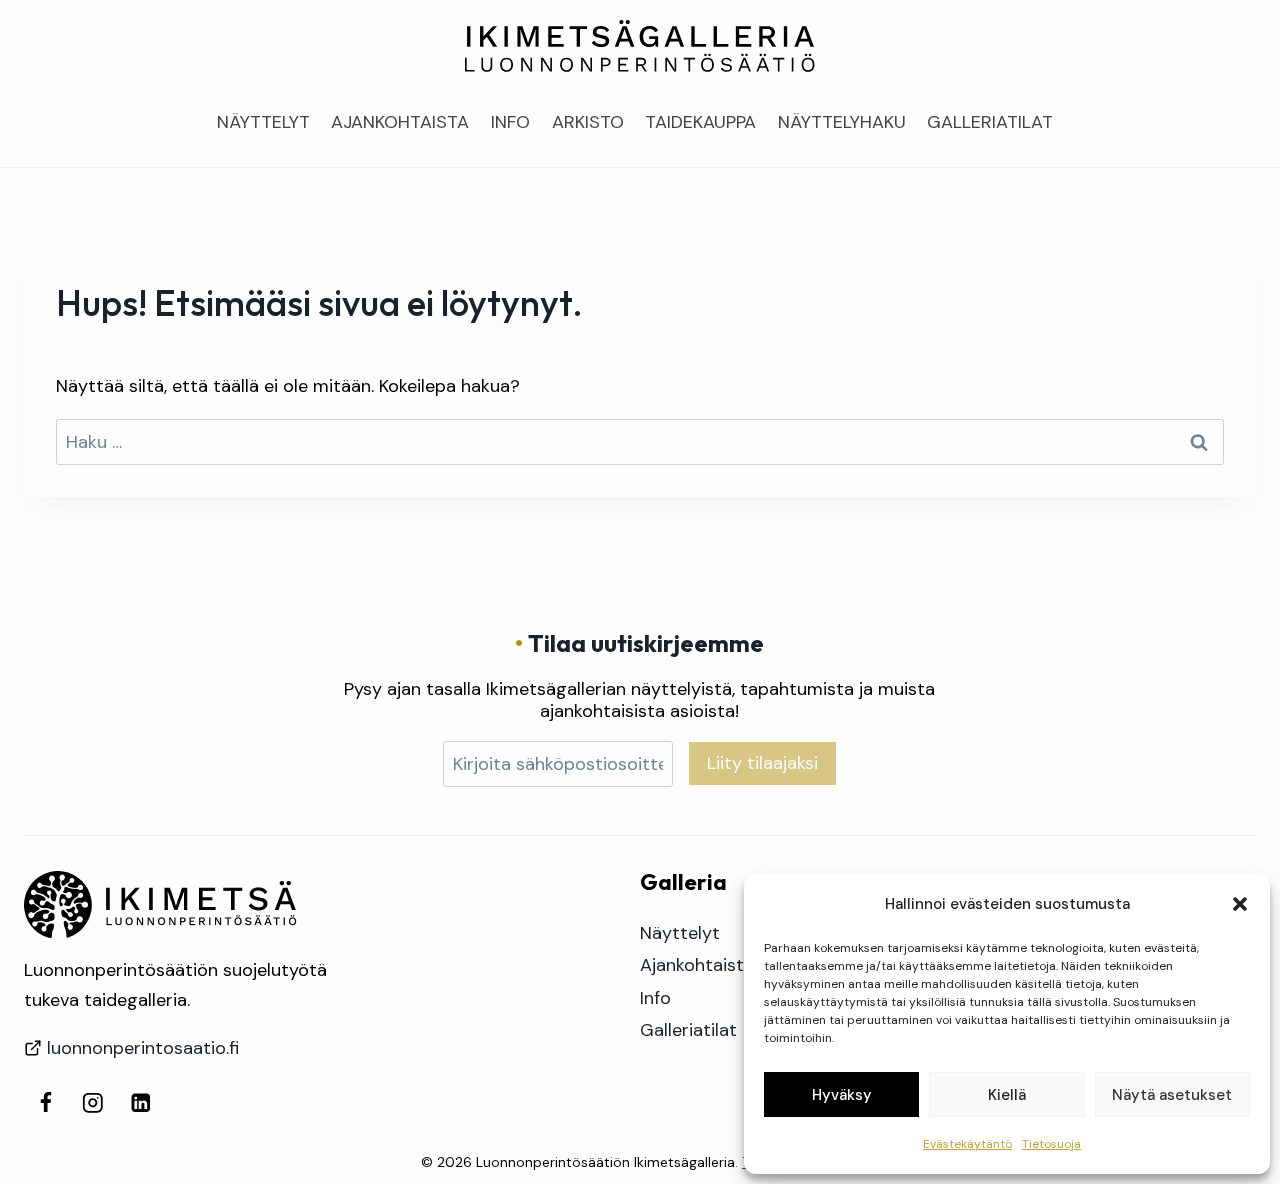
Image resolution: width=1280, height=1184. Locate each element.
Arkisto (588, 122)
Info (510, 122)
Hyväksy (842, 1095)
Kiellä (1007, 1095)
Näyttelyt (263, 122)
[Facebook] (45, 1102)
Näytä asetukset (1172, 1095)
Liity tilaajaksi (762, 763)
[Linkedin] (140, 1102)
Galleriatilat (990, 122)
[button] (1240, 904)
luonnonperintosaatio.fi (143, 1048)
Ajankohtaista (400, 122)
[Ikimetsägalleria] (160, 905)
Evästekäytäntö (967, 1144)
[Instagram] (93, 1102)
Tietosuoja (1051, 1144)
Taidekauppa (700, 122)
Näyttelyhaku (842, 122)
